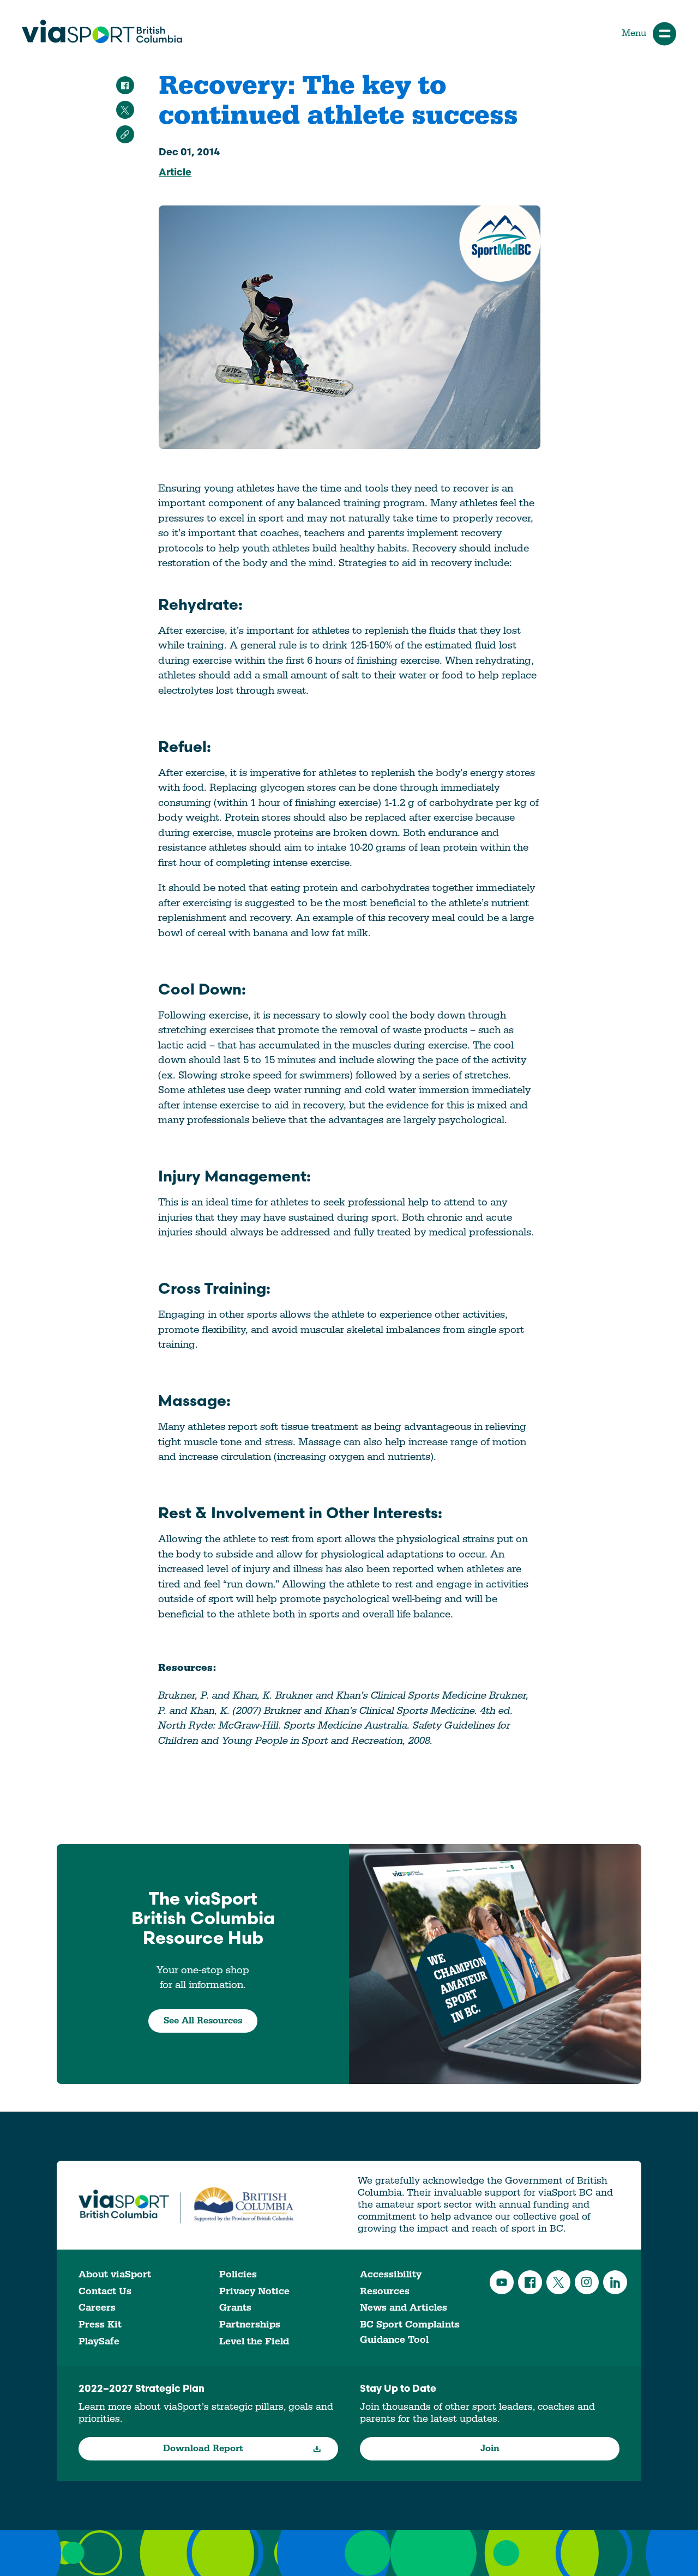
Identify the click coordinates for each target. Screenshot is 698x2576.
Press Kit (100, 2325)
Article (175, 173)
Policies (238, 2274)
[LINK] (125, 134)
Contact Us (105, 2291)
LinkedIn (615, 2282)
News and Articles (404, 2308)
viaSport (102, 32)
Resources (385, 2291)
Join (490, 2448)
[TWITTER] (125, 110)
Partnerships (250, 2325)
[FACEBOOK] (125, 85)
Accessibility (391, 2274)
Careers (97, 2308)
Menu (634, 33)
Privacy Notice (254, 2291)
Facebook (530, 2282)
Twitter (558, 2282)
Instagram (587, 2282)
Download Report (203, 2448)
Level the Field (254, 2341)
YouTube (502, 2282)
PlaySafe (99, 2341)
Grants (235, 2308)
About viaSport (115, 2274)
